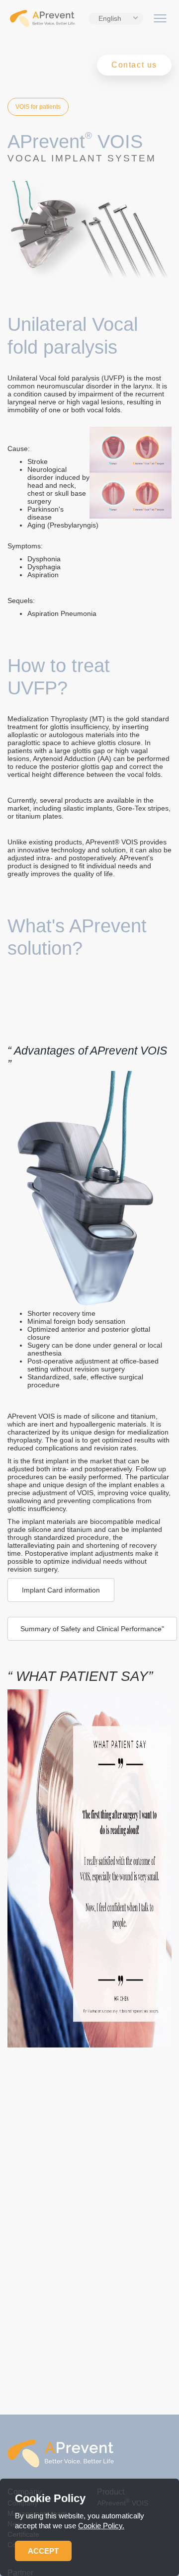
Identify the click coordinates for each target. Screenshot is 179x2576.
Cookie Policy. (101, 2526)
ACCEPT (43, 2551)
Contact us (134, 65)
